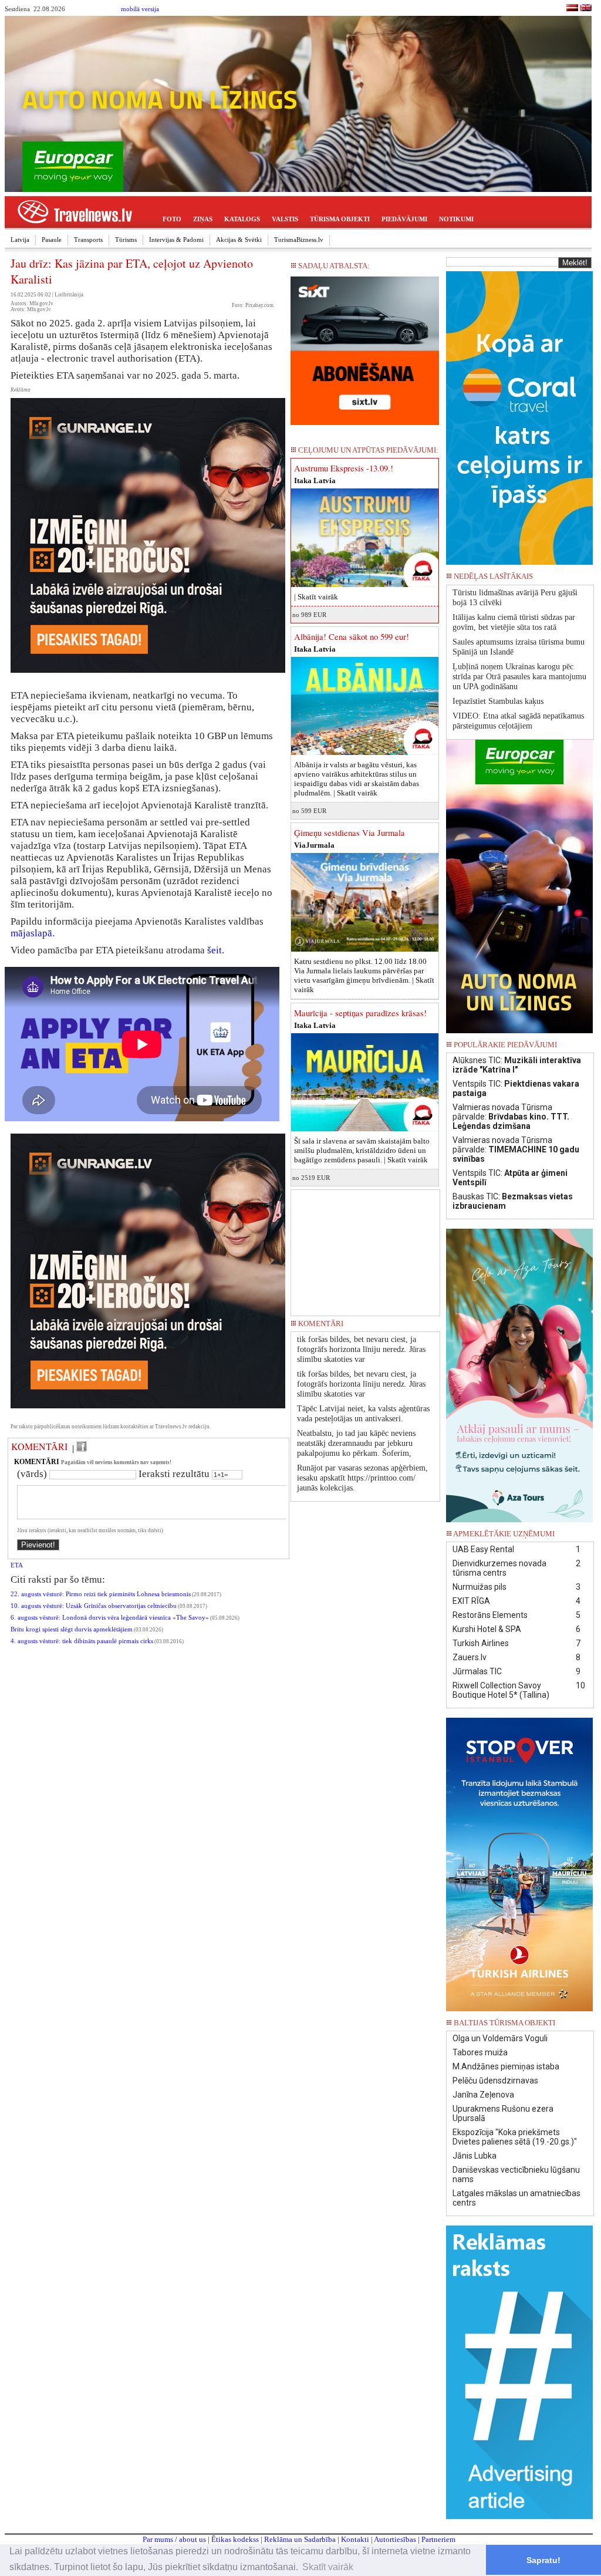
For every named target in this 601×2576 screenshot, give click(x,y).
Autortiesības (395, 2539)
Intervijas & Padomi (176, 240)
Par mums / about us (174, 2539)
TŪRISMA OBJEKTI (340, 219)
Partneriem (438, 2539)
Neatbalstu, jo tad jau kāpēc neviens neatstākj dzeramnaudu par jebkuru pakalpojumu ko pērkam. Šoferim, (356, 1443)
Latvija (20, 240)
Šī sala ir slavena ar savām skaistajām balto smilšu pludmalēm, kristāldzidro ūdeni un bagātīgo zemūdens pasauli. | (362, 1150)
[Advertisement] (366, 1249)
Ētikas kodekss (235, 2539)
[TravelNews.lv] (572, 9)
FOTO (172, 219)
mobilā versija (140, 9)
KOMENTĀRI (39, 1447)
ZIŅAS (203, 219)
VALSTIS (285, 219)
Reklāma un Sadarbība (300, 2539)
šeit (215, 950)
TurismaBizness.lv (299, 240)
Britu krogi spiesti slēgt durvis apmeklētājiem (72, 1629)
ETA (17, 1565)
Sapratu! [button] (543, 2560)
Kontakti (355, 2539)
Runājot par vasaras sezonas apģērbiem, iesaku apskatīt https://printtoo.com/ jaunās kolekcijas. (362, 1478)
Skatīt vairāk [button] (328, 2567)
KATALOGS (242, 219)
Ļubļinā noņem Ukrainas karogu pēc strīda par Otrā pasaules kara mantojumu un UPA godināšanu (519, 677)
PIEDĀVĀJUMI (404, 219)
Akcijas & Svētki (239, 240)
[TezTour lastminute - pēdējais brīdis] (572, 580)
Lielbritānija (69, 295)
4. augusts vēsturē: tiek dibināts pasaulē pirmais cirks (82, 1641)
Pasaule (52, 240)
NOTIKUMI (456, 219)
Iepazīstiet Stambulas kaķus (498, 701)
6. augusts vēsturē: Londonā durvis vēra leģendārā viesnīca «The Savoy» (110, 1618)
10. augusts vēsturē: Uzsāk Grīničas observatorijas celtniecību (94, 1606)
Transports (88, 240)
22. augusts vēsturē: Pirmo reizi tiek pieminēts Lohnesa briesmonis (101, 1594)
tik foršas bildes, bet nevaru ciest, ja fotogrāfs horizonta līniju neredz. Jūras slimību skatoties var (361, 1349)
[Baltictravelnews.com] (586, 9)
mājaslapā (31, 933)
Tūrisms (126, 240)
